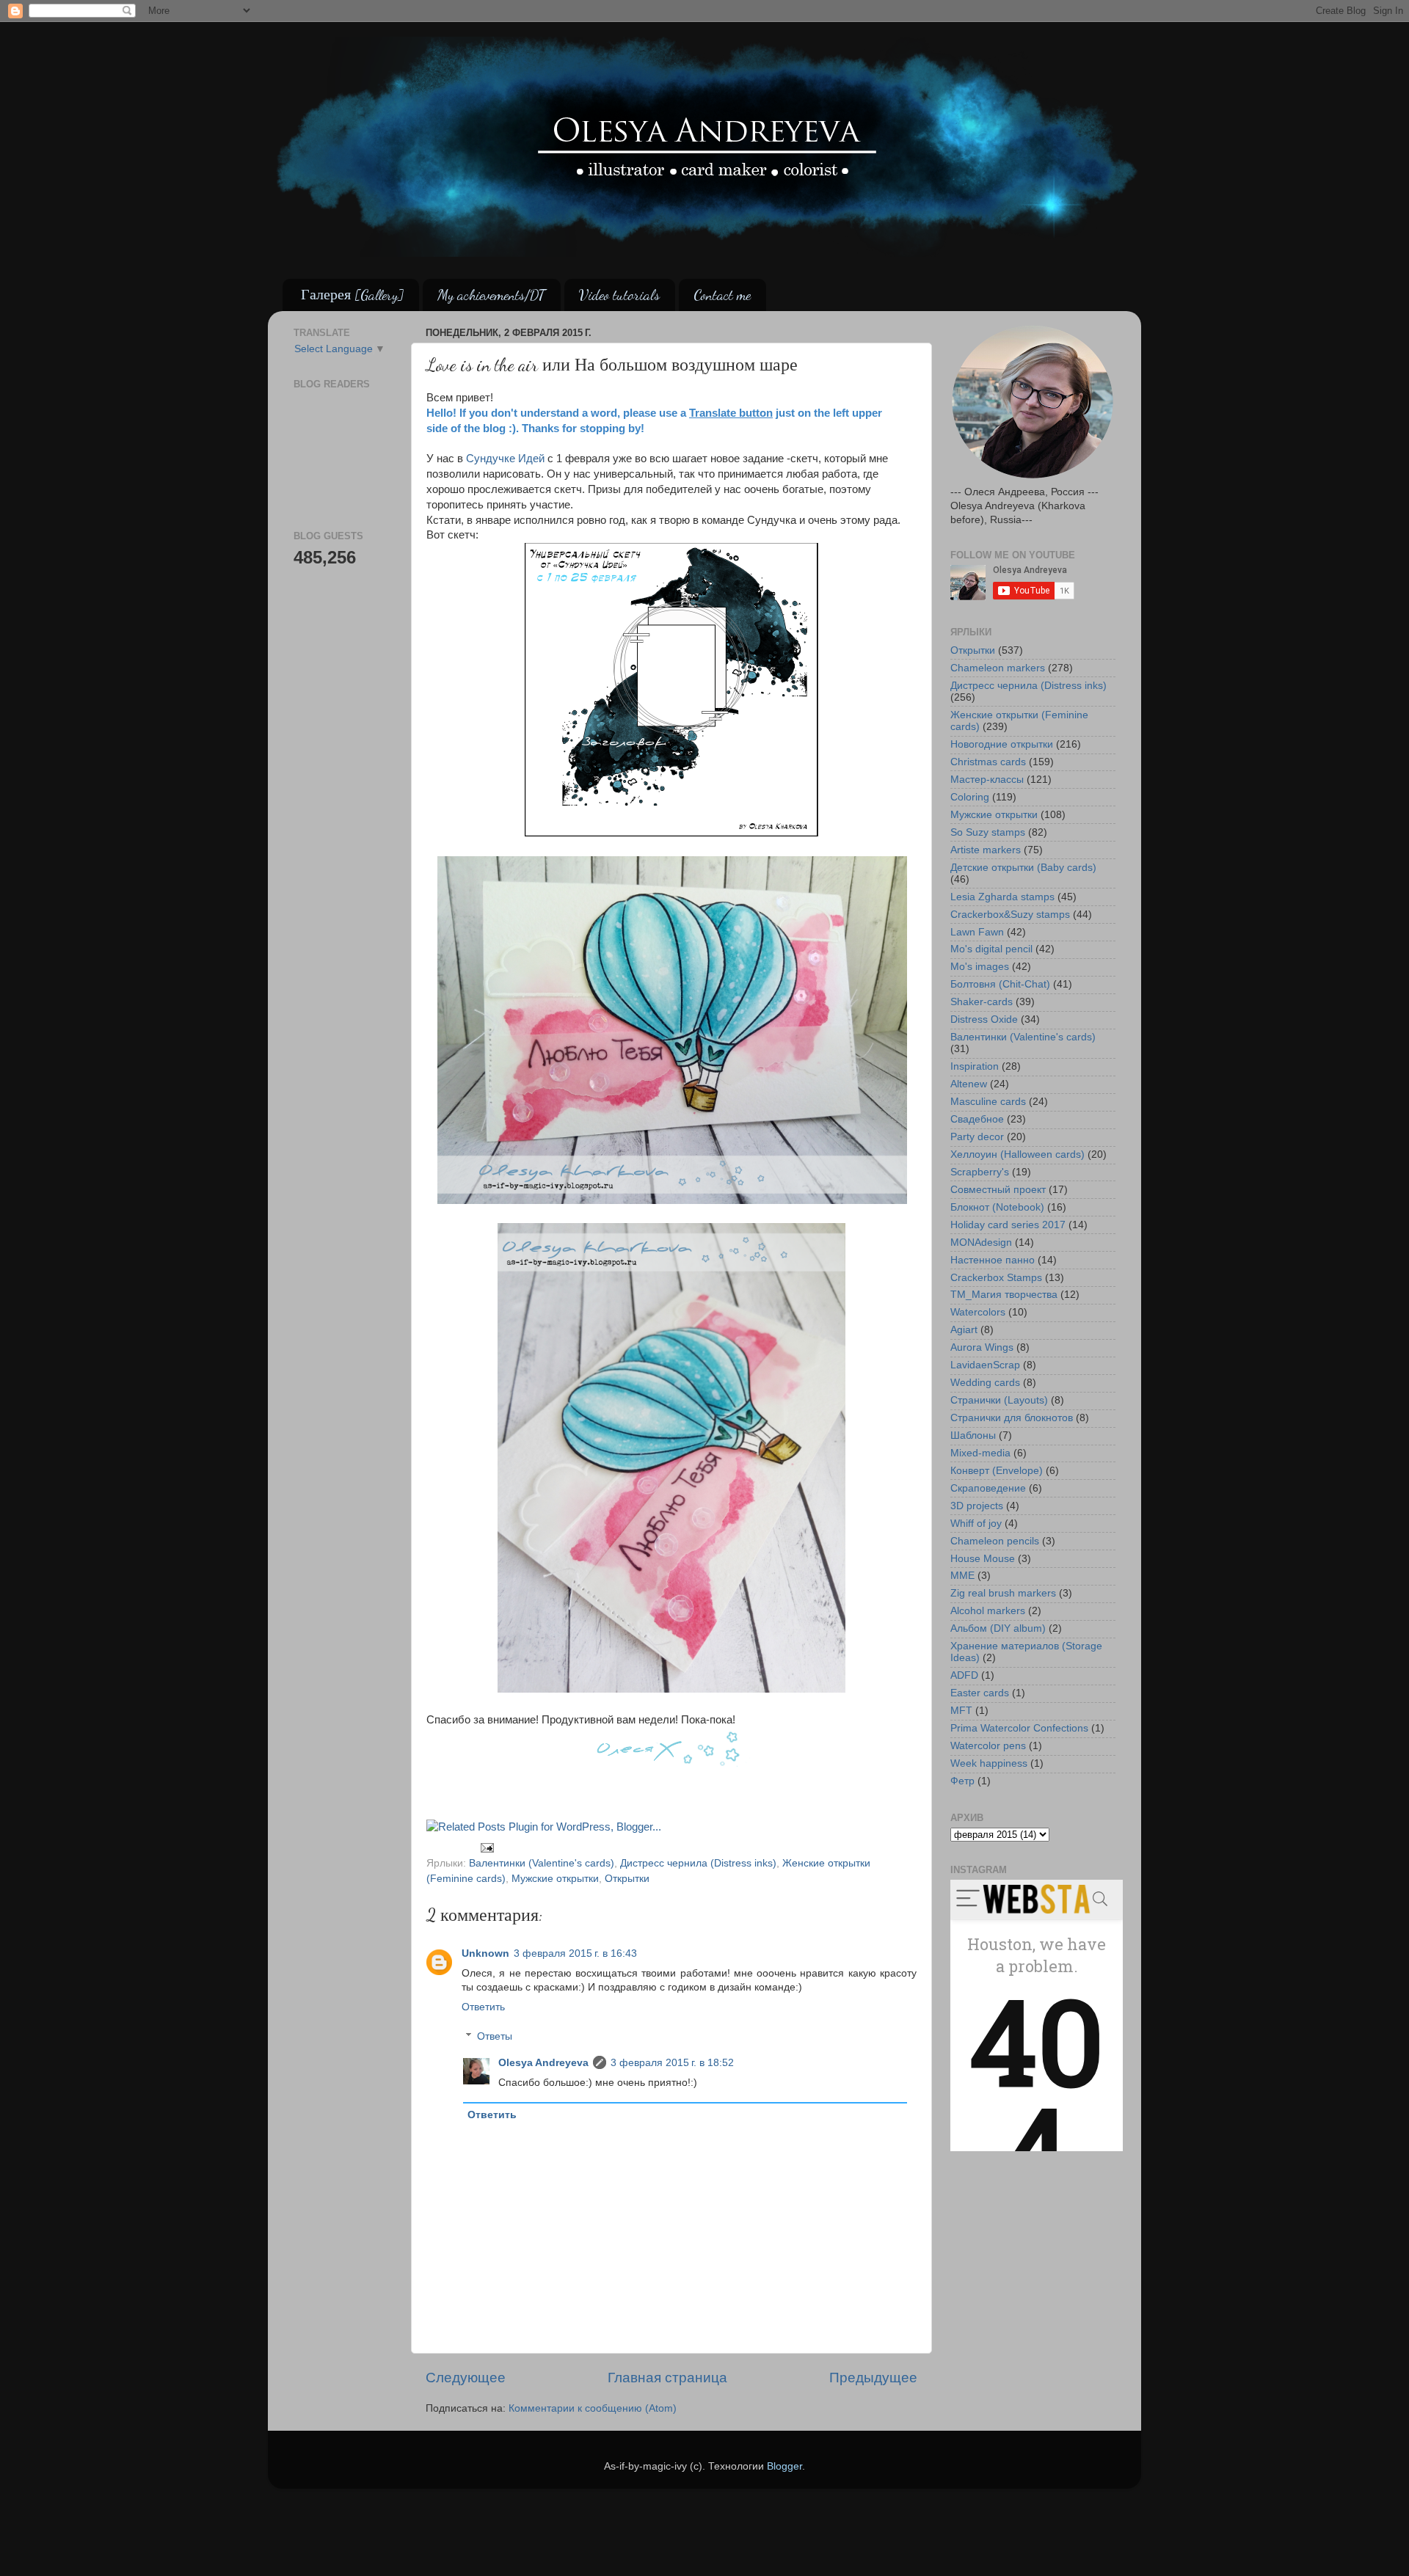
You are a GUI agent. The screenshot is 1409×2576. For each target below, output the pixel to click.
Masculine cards (988, 1102)
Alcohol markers (988, 1611)
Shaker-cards (982, 1002)
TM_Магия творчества (1004, 1295)
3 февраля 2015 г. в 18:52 (672, 2063)
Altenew (969, 1084)
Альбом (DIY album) (998, 1628)
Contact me (722, 295)
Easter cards (980, 1693)
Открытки (627, 1879)
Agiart (964, 1330)
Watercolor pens (988, 1746)
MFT (961, 1711)
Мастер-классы (987, 780)
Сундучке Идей (505, 459)
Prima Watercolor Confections (1019, 1728)
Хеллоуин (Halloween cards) (1017, 1154)
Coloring (970, 797)
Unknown (485, 1953)
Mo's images (980, 967)
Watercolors (978, 1312)
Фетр (962, 1781)
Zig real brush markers (1003, 1593)
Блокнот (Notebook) (997, 1207)
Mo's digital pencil (991, 949)
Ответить (483, 2007)
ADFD (964, 1675)
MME (962, 1576)
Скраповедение (988, 1488)
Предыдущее (873, 2378)
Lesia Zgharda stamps (1002, 897)
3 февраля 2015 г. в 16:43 (575, 1953)
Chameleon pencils (995, 1541)
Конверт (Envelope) (997, 1471)
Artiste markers (986, 850)
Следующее (466, 2378)
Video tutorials (619, 295)
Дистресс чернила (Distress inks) (698, 1863)
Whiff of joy (976, 1524)
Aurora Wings (982, 1347)
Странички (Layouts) (999, 1400)
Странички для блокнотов (1012, 1418)
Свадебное (977, 1119)
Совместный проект (998, 1190)
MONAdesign (981, 1243)
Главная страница (667, 2378)
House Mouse (983, 1559)
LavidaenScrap (985, 1365)
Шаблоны (973, 1435)
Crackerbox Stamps (996, 1278)
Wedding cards (985, 1383)
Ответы (495, 2036)
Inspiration (975, 1066)
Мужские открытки (555, 1879)
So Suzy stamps (988, 832)
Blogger (784, 2466)
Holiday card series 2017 (1008, 1225)
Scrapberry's (980, 1172)
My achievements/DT (491, 295)
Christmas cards (988, 762)
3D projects (977, 1506)
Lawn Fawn (977, 932)
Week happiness (989, 1763)
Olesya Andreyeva (543, 2063)
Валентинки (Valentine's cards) (542, 1863)
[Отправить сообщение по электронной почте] (487, 1847)
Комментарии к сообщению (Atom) (593, 2408)
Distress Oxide (984, 1019)
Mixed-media (980, 1453)
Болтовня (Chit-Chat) (1000, 984)
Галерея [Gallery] (352, 295)
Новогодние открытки (1002, 744)
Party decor (977, 1137)
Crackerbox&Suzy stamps (1010, 915)
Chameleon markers (998, 668)
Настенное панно (993, 1260)
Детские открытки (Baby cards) (1023, 868)
